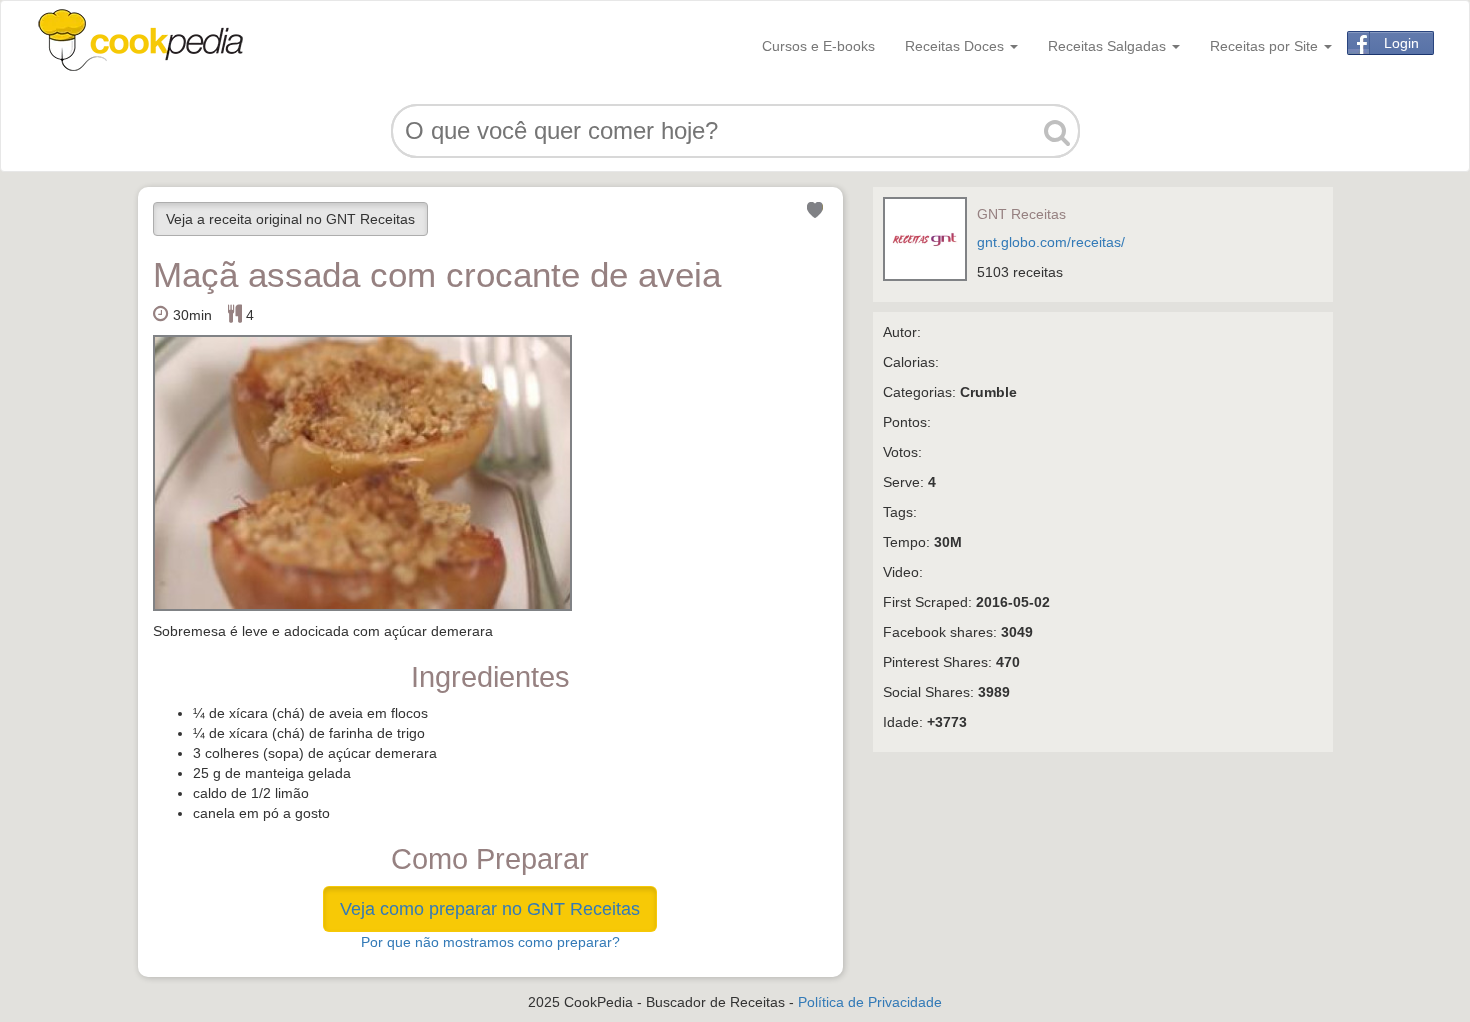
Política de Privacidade (870, 1002)
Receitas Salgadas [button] (1109, 46)
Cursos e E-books (818, 46)
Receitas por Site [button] (1266, 46)
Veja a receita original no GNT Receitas (290, 219)
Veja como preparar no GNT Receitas (490, 909)
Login (1401, 43)
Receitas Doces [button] (956, 46)
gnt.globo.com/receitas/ (1051, 242)
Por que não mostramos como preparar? (490, 942)
